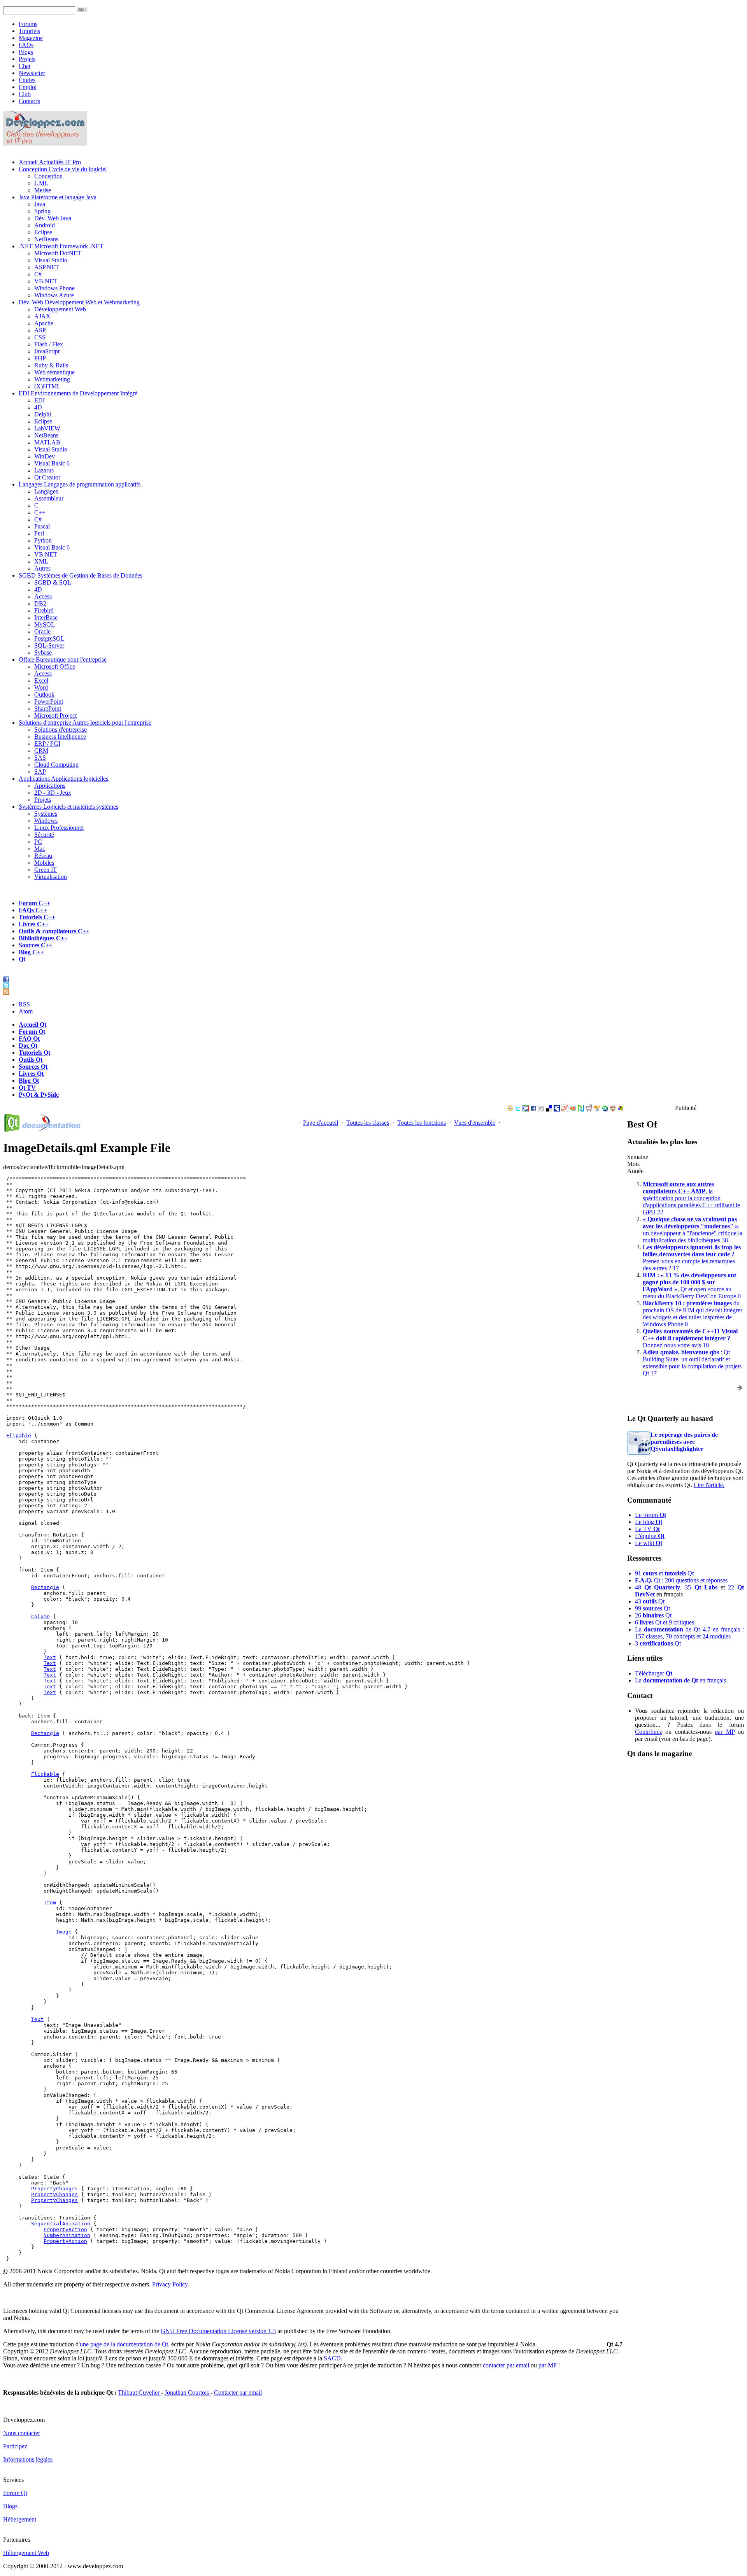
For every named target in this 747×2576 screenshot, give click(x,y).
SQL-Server (49, 645)
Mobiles (44, 863)
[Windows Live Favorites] (621, 1109)
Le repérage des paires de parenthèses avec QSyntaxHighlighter (684, 1442)
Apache (44, 323)
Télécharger (654, 1673)
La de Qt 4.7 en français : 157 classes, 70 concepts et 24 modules (689, 1633)
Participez (15, 2446)
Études (27, 80)
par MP (724, 1732)
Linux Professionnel (59, 828)
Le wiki (649, 1543)
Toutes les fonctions (422, 1123)
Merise (43, 190)
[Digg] (541, 1109)
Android (45, 225)
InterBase (46, 617)
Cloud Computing (56, 765)
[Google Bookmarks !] (526, 1109)
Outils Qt (31, 1060)
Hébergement (20, 2519)
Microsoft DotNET (58, 253)
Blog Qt (29, 1081)
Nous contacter (22, 2433)
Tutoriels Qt (34, 1053)
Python (43, 540)
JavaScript (47, 351)
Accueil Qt (32, 1025)
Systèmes (68, 807)
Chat (25, 66)
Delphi (43, 414)
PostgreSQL (49, 638)
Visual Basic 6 (52, 463)
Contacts (29, 101)
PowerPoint (49, 702)
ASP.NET (47, 267)
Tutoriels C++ (37, 917)
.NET (61, 246)
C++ (40, 512)
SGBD (81, 575)
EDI (78, 393)
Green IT (46, 870)
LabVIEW (47, 428)
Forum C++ (34, 903)
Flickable (45, 1774)
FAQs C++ (33, 910)
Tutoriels (29, 31)
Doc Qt (28, 1046)
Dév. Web (79, 302)
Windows (46, 821)
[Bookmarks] (613, 1109)
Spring (42, 211)
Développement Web (60, 309)
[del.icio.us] (549, 1109)
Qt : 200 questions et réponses (681, 1580)
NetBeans (46, 239)
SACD (332, 2358)
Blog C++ (31, 952)
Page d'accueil (321, 1123)
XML (41, 561)
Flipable (19, 1436)
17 (676, 1268)
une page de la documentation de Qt (124, 2344)
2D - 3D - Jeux (53, 793)
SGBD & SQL (53, 582)
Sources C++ (36, 945)
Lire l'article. (709, 1485)
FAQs (26, 45)
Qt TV (27, 1088)
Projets (27, 59)
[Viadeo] (510, 1109)
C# (38, 274)
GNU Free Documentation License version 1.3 (218, 2331)
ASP (40, 330)
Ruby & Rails (51, 365)
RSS (24, 1004)
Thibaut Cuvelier (139, 2393)
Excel (41, 680)
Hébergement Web (26, 2553)
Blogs (26, 52)
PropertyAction (65, 2229)
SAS (40, 758)
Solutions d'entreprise (85, 723)
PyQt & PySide (39, 1095)
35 (701, 1587)
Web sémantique (54, 372)
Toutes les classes (368, 1123)
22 (660, 1212)
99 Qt (652, 1608)
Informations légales (28, 2459)
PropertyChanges (54, 2189)
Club (25, 94)
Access (43, 596)
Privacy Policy (170, 2284)
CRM (41, 751)
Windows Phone (54, 288)
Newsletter (32, 73)
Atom (26, 1011)
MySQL (45, 624)
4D (38, 407)
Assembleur (49, 498)
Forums (28, 24)
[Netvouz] (581, 1109)
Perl (39, 533)
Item (50, 1903)
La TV (647, 1529)
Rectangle (45, 1587)
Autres (42, 568)
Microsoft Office (55, 666)
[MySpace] (557, 1109)
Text (50, 1657)
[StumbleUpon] (605, 1109)
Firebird (44, 610)
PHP (40, 358)
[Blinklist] (573, 1109)
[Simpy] (597, 1109)
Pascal (42, 526)
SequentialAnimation (61, 2224)
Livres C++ (34, 924)
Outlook (44, 694)
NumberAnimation (67, 2235)
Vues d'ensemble (475, 1123)
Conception (63, 169)
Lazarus (44, 470)
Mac (40, 849)
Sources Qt (33, 1067)
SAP (40, 772)
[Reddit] (589, 1109)
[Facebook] (533, 1109)
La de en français (680, 1680)
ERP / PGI (47, 744)
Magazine (31, 38)
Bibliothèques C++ (43, 938)
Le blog (649, 1522)
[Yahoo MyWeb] (565, 1109)
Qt (22, 959)
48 (658, 1587)
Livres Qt (31, 1074)
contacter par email (506, 2365)
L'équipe (650, 1536)
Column (40, 1616)
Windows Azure (54, 295)
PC (38, 842)
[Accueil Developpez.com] (45, 143)
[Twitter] (518, 1109)
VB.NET (46, 281)
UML (41, 183)
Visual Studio (51, 260)
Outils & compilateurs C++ (54, 931)
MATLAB (47, 442)
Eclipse (43, 232)
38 (725, 1240)
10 (706, 1345)
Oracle (42, 631)
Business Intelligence (60, 737)
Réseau (43, 856)
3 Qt (658, 1643)
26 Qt (653, 1615)
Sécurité (44, 835)
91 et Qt (664, 1573)
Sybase (43, 652)
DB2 (40, 603)
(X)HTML (47, 386)
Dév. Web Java (53, 218)
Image (64, 1932)
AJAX (42, 316)
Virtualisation (51, 877)
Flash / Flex (49, 344)
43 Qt (650, 1601)
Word (41, 687)
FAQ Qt (29, 1039)
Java (58, 197)
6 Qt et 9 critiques (665, 1622)
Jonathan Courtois (188, 2393)
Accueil (50, 162)
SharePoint (48, 709)
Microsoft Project (55, 716)
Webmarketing (52, 379)
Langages (80, 484)
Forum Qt (32, 1032)
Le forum (651, 1515)
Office (63, 659)
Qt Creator (47, 477)
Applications (63, 779)
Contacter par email (238, 2393)
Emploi (28, 87)
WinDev (45, 456)
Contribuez (649, 1732)
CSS (40, 337)
